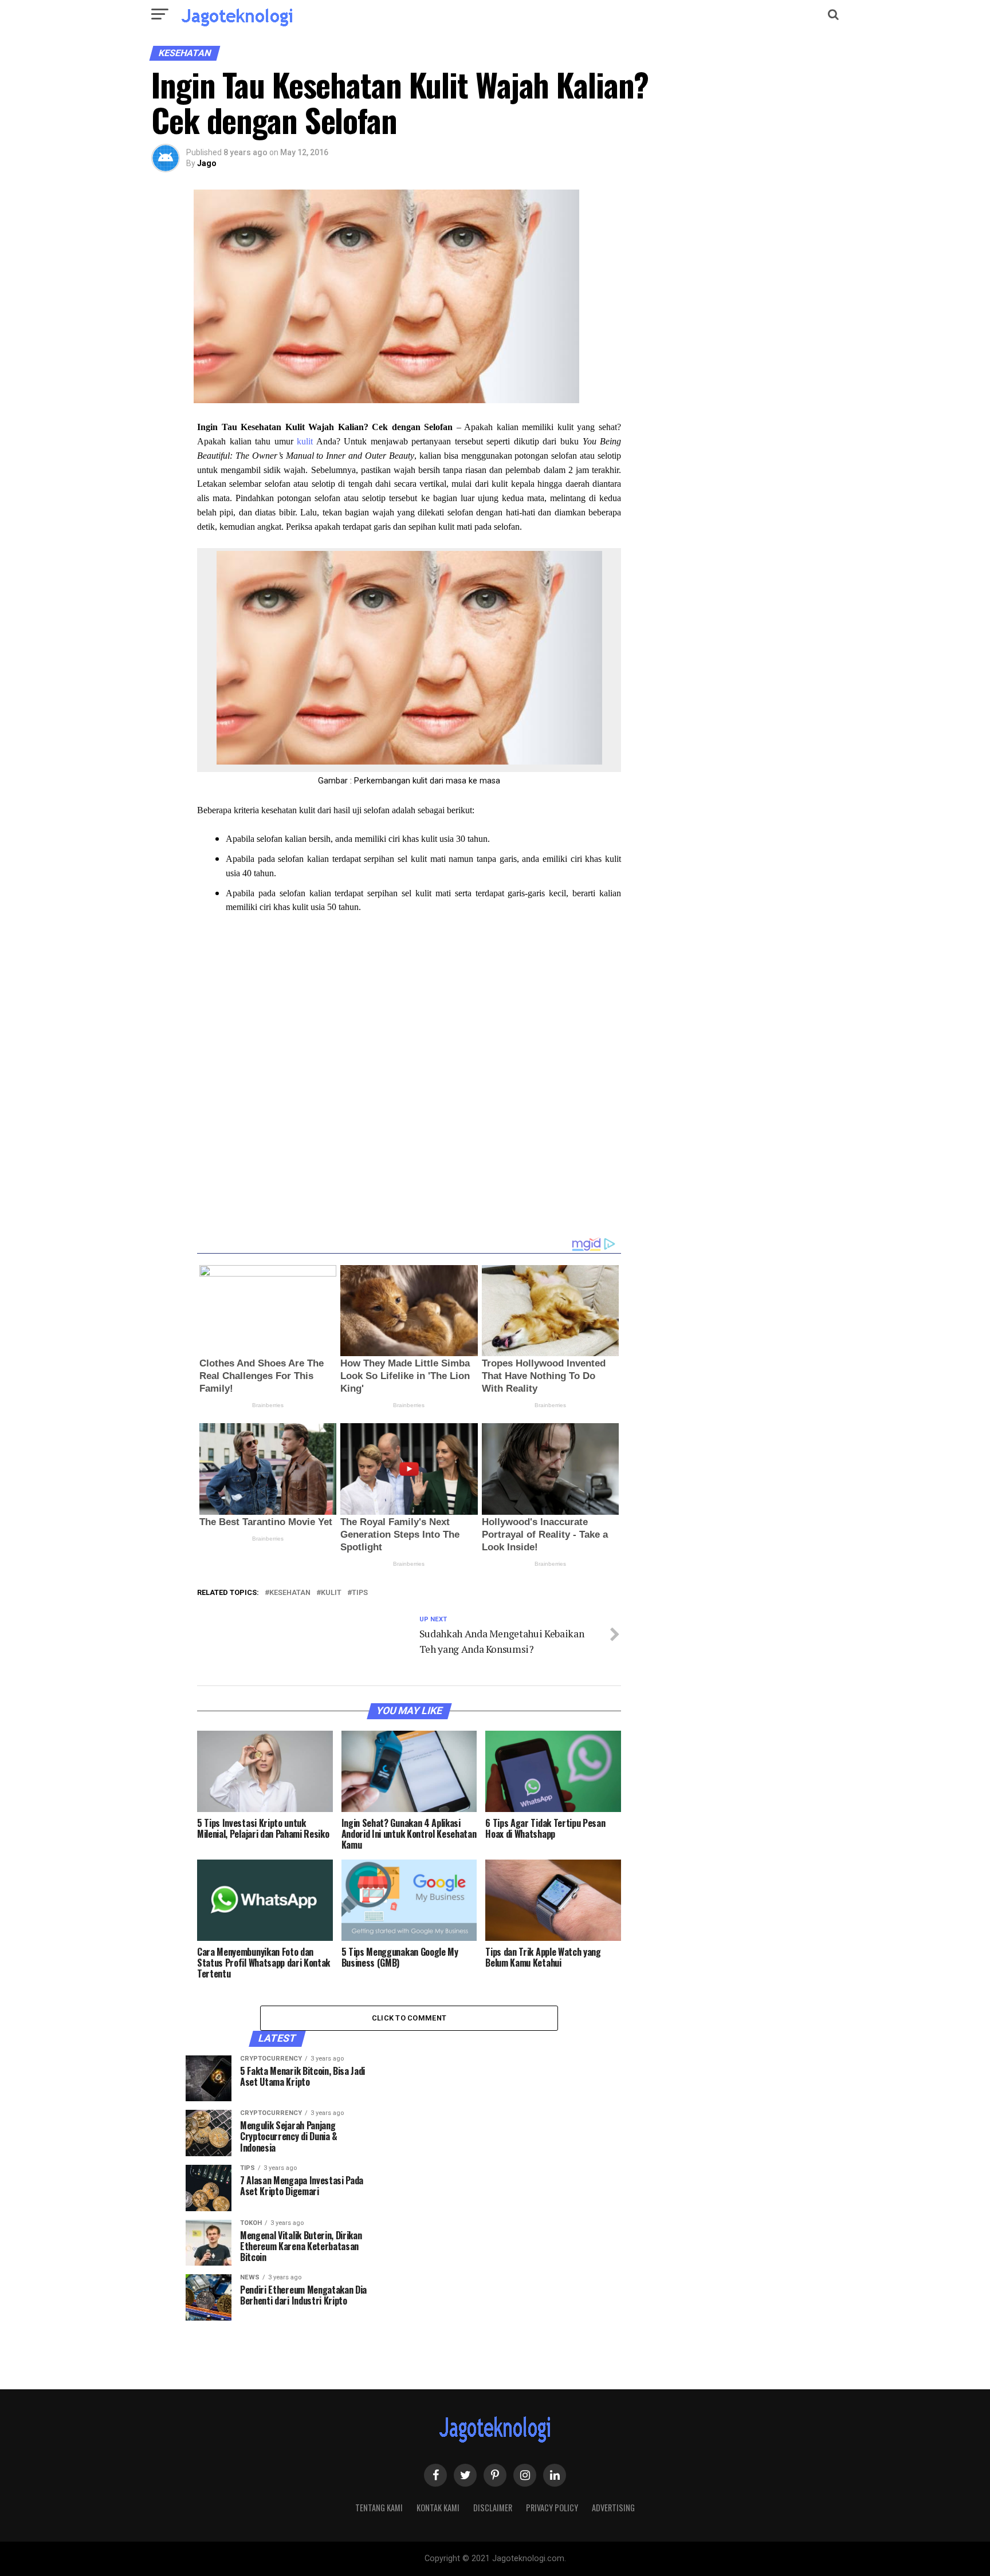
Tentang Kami (379, 2508)
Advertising (613, 2508)
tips (360, 1593)
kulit (305, 441)
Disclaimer (493, 2508)
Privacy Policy (552, 2508)
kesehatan (290, 1593)
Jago (207, 163)
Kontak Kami (438, 2508)
